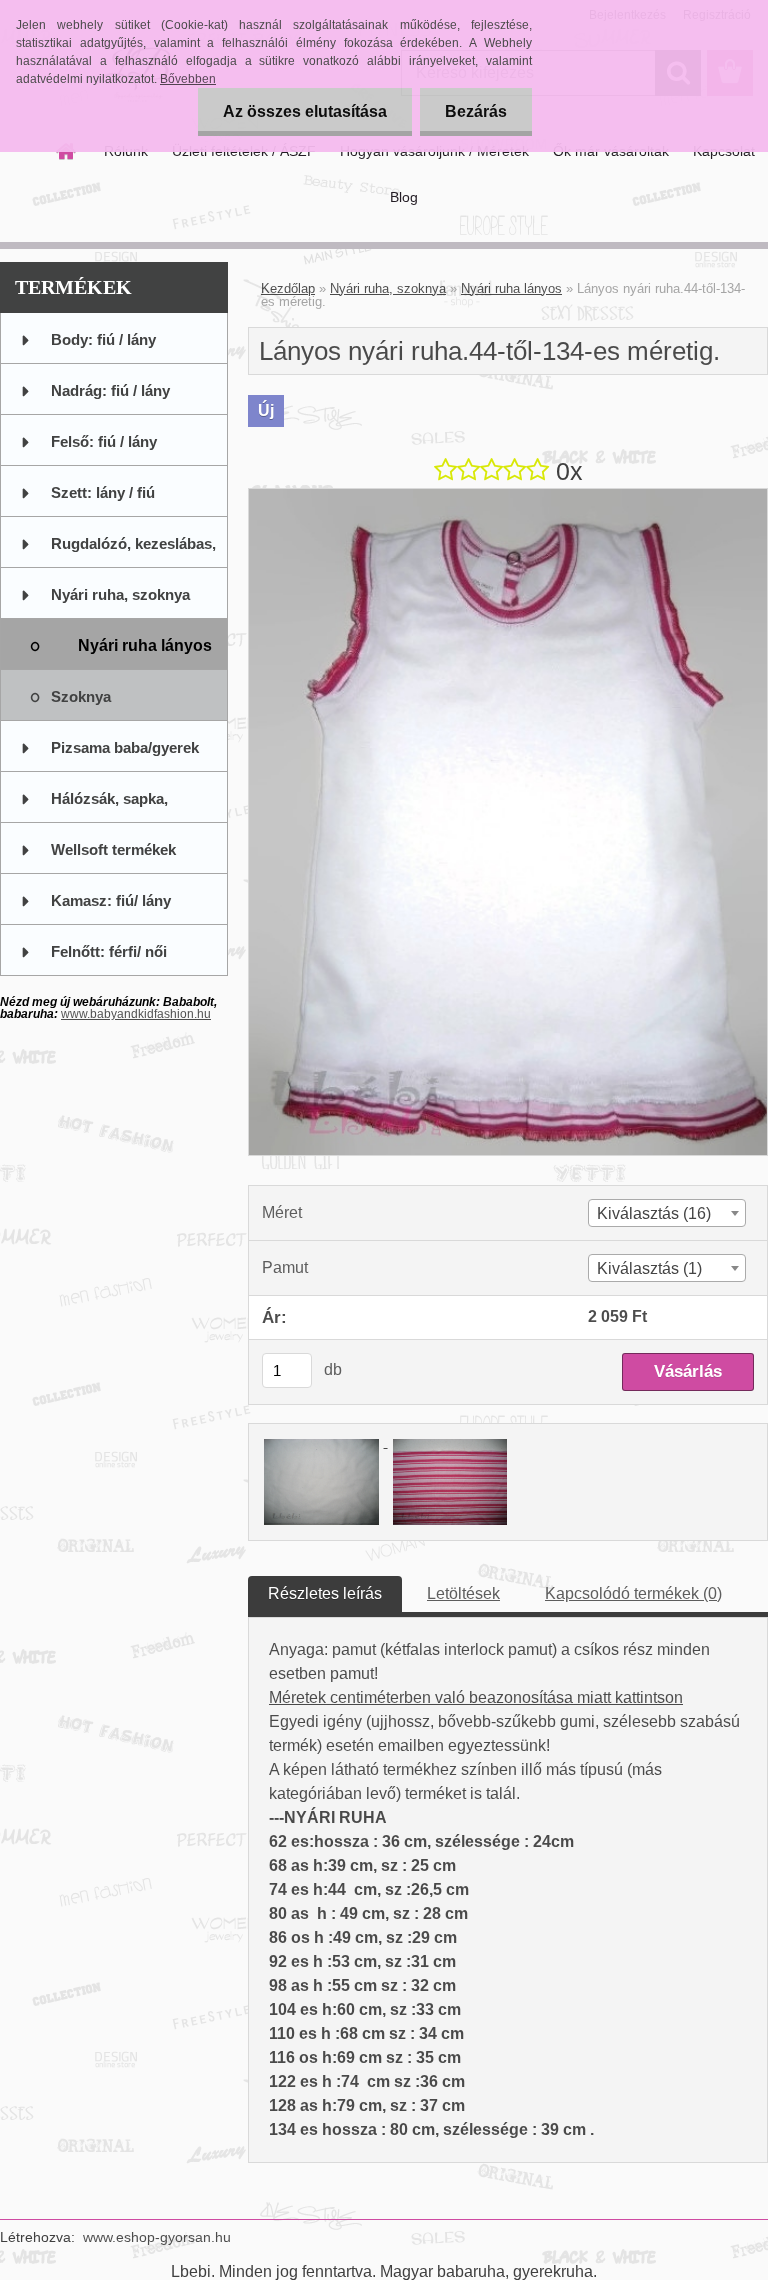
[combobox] (666, 1213)
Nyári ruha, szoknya (388, 288)
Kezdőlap (288, 288)
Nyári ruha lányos (511, 288)
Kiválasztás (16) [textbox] (654, 1213)
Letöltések (463, 1593)
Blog (404, 197)
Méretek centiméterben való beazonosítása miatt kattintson (476, 1697)
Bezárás (476, 111)
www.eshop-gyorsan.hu (157, 2237)
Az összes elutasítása (305, 111)
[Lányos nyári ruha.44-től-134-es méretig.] (508, 496)
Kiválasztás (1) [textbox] (649, 1268)
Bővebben (188, 79)
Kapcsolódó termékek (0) (633, 1593)
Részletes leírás (325, 1593)
